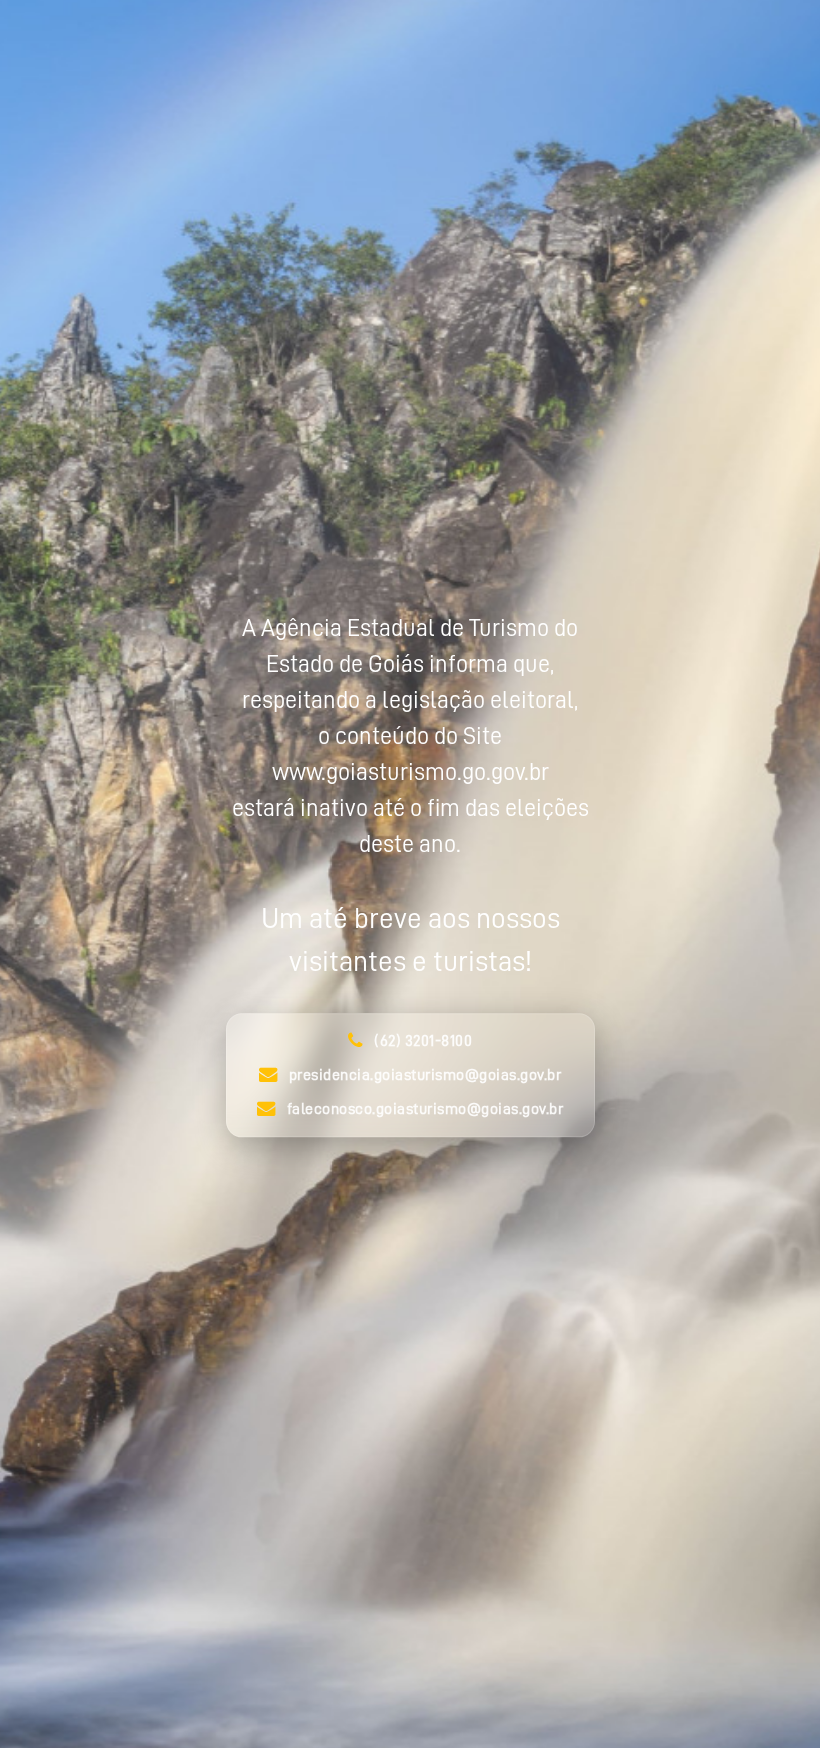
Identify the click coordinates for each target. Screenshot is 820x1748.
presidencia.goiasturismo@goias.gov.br (425, 1076)
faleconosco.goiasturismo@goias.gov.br (425, 1110)
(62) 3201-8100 (423, 1042)
